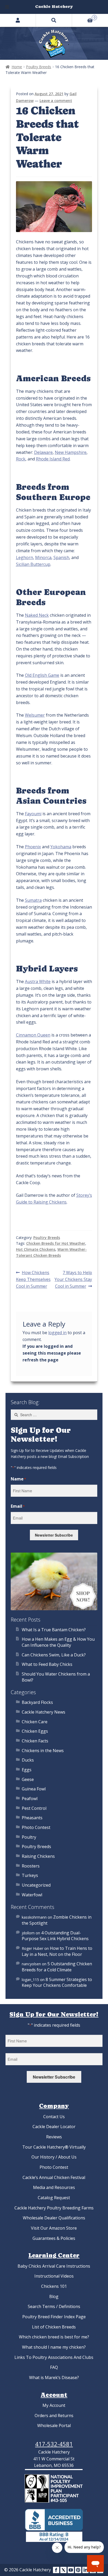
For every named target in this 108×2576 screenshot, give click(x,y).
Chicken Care (35, 1722)
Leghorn (25, 557)
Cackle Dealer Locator (54, 2127)
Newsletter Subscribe (54, 1535)
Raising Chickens (38, 1856)
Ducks (28, 1760)
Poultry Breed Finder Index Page (54, 2317)
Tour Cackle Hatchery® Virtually (54, 2147)
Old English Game (42, 675)
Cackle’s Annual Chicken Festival (54, 2177)
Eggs (27, 1770)
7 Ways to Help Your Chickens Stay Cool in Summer (73, 1279)
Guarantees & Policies (54, 2238)
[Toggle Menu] (7, 7)
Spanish (61, 557)
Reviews (54, 2137)
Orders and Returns (54, 2416)
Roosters (31, 1866)
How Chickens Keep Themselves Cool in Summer (33, 1279)
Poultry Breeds (39, 67)
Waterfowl (32, 1895)
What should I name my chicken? (54, 2347)
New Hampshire (71, 452)
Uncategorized (36, 1885)
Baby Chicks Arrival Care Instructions (54, 2266)
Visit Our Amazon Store (54, 2228)
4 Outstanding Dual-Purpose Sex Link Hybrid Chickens (55, 1936)
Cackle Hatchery (54, 6)
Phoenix (33, 847)
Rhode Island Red (53, 459)
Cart (84, 17)
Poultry (29, 1837)
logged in (57, 1333)
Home (17, 67)
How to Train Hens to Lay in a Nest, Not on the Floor (57, 1951)
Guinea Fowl (34, 1789)
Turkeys (30, 1875)
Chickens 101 (54, 2286)
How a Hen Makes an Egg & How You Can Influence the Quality (58, 1642)
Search (54, 20)
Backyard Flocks (37, 1702)
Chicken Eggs (35, 1731)
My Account (54, 2405)
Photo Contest (36, 1827)
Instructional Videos (54, 2276)
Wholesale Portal (54, 2425)
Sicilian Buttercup (33, 564)
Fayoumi (33, 814)
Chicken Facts (35, 1741)
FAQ (54, 2367)
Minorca (43, 557)
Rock (21, 459)
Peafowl (30, 1799)
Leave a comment (56, 101)
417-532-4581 (54, 2444)
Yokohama (61, 847)
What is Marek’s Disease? (54, 2378)
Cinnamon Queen (33, 1035)
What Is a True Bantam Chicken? (54, 1630)
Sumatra (33, 900)
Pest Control (34, 1808)
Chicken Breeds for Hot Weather (56, 1243)
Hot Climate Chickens (36, 1249)
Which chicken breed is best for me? (54, 2337)
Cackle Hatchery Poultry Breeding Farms (54, 2208)
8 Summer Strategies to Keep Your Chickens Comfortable (57, 1982)
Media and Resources (54, 2187)
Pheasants (32, 1818)
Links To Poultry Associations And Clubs (54, 2357)
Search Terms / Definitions (54, 2306)
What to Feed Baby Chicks (47, 1664)
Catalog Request (54, 2198)
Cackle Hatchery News (44, 1712)
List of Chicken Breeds (54, 2327)
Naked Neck (37, 615)
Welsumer (35, 715)
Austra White (38, 981)
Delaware (43, 452)
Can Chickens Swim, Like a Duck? (54, 1655)
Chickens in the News (43, 1751)
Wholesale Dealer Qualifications (54, 2218)
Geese (28, 1779)
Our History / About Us (54, 2157)
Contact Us (54, 2117)
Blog (54, 2296)
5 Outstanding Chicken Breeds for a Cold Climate (57, 1967)
